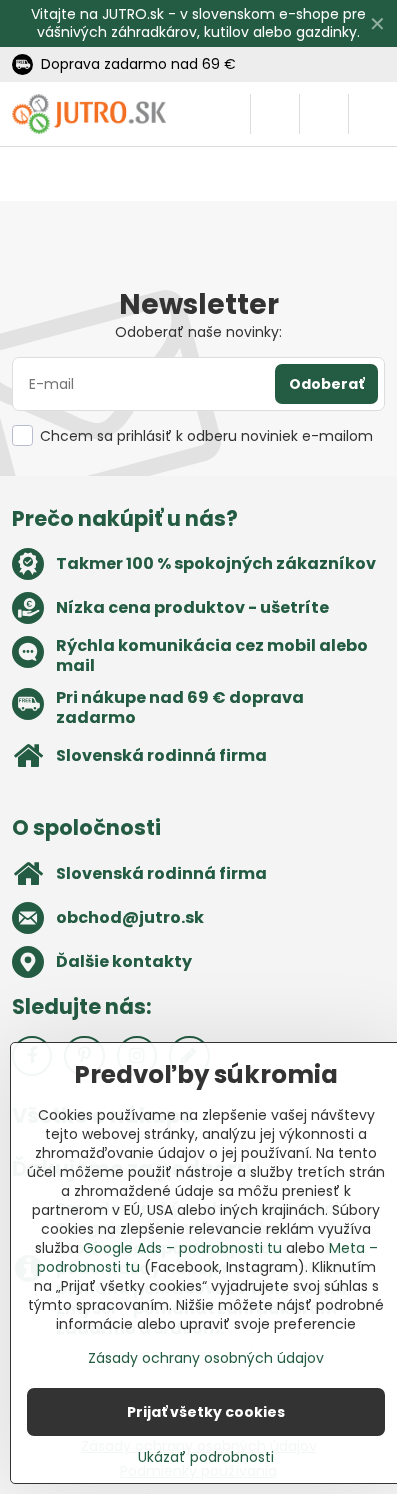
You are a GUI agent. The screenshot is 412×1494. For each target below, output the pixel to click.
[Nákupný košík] (324, 114)
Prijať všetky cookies (206, 1412)
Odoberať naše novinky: (198, 332)
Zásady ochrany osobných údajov (206, 1358)
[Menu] (373, 114)
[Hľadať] (275, 114)
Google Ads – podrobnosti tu (182, 1248)
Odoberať (326, 384)
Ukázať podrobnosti (206, 1457)
